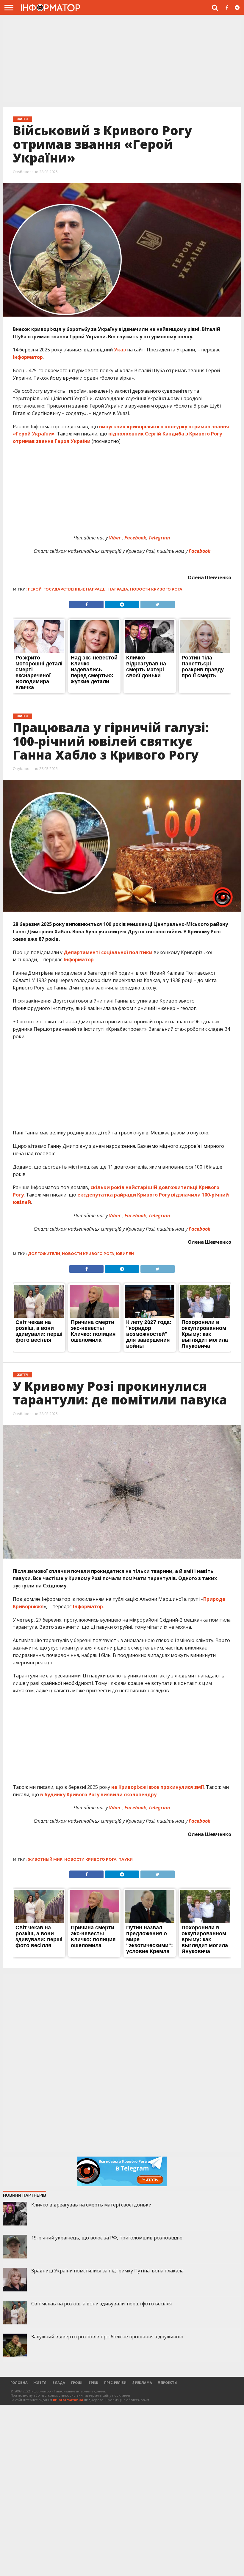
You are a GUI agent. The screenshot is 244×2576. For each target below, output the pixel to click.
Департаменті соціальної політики (108, 952)
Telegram (159, 1216)
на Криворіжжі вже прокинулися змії (158, 1787)
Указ (120, 350)
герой (35, 589)
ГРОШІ (77, 2382)
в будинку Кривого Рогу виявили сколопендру (98, 1794)
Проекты (169, 2382)
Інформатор (28, 357)
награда (118, 589)
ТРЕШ (93, 2382)
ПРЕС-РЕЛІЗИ (115, 2382)
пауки (126, 1859)
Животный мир (45, 1859)
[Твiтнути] (157, 603)
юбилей (125, 1254)
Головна (19, 2382)
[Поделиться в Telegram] (122, 603)
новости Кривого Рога (156, 589)
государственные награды (75, 589)
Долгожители (44, 1254)
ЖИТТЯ (40, 2382)
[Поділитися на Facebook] (86, 603)
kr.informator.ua (68, 2400)
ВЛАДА (59, 2382)
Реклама (143, 2382)
